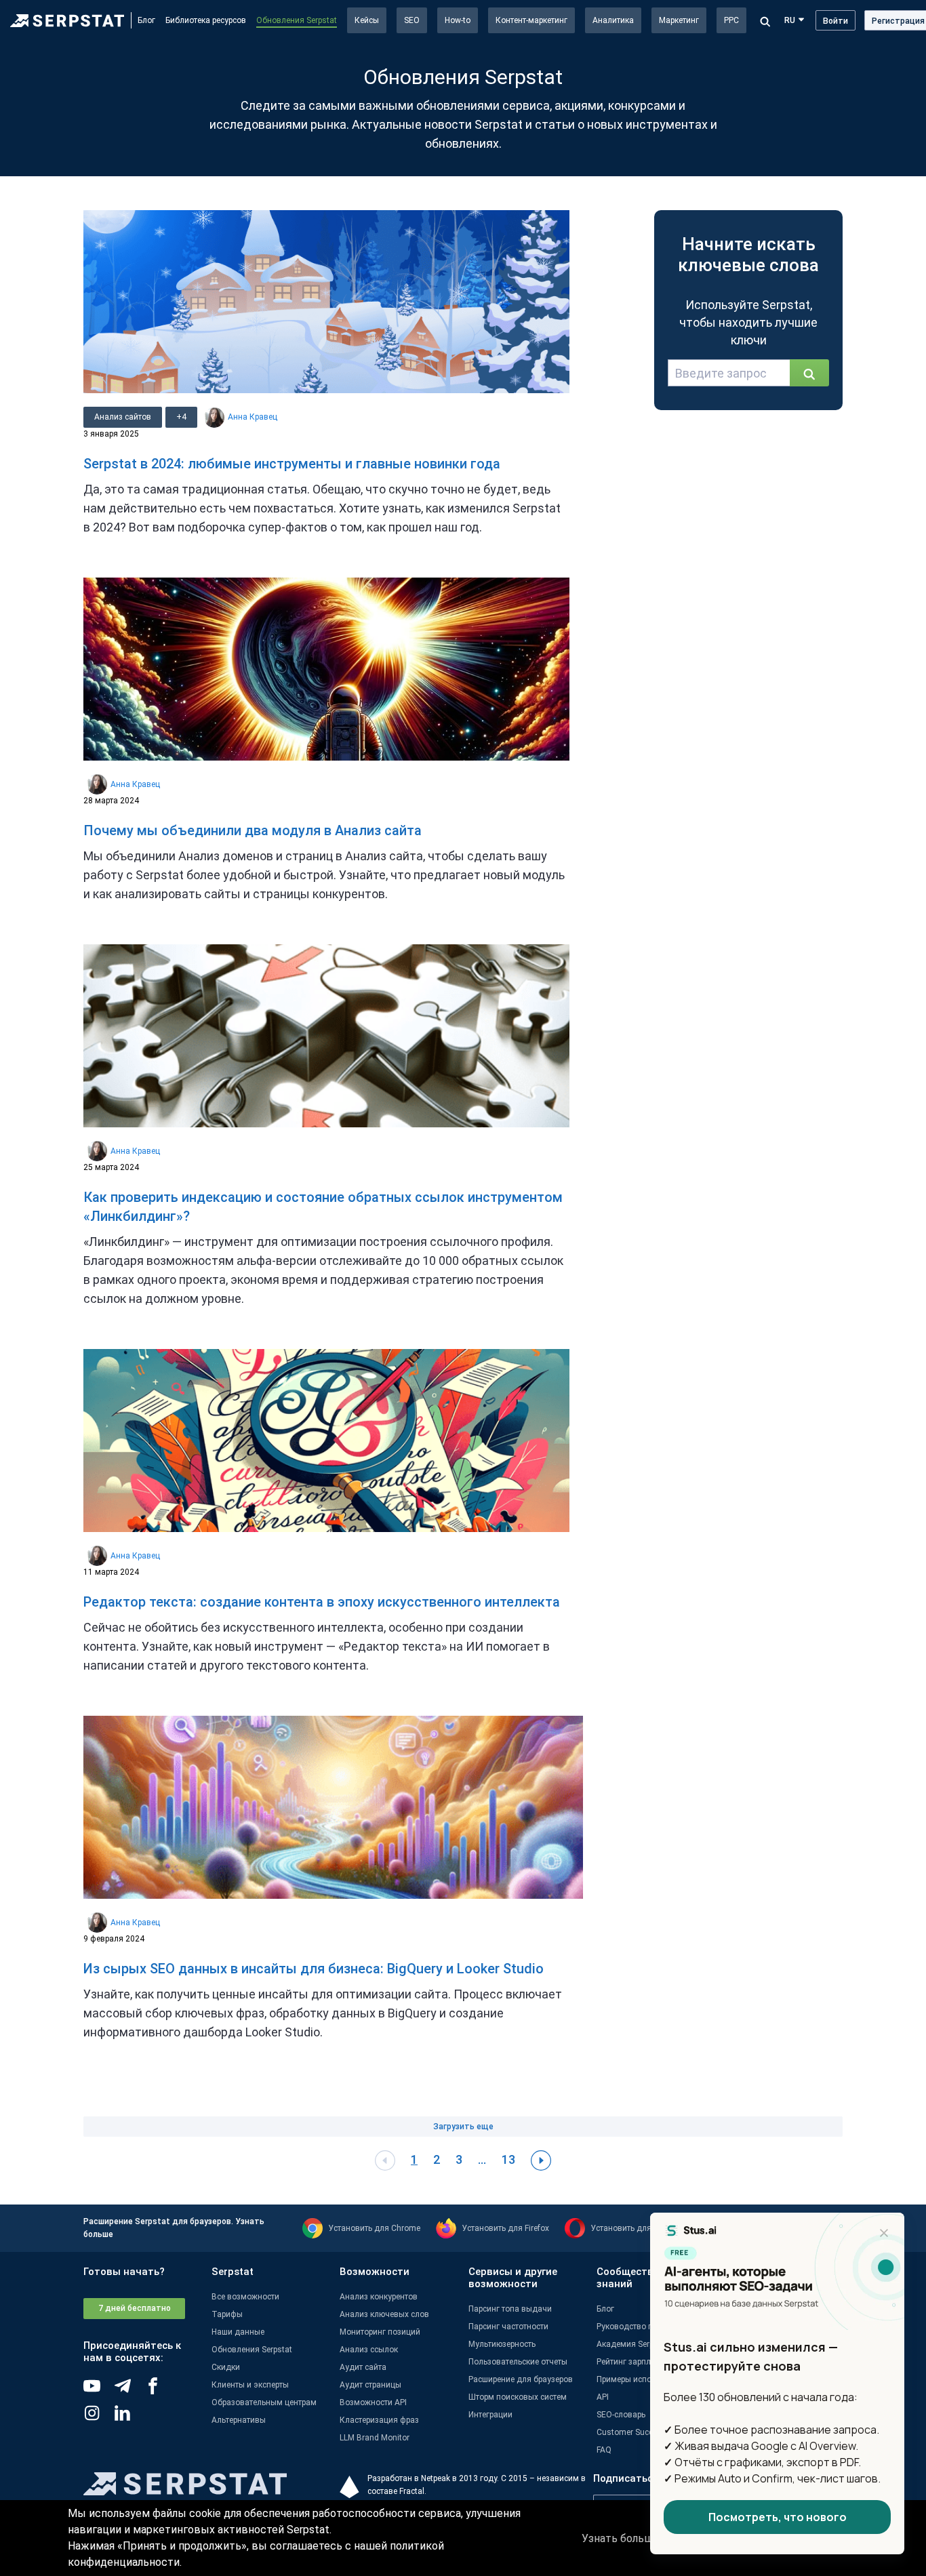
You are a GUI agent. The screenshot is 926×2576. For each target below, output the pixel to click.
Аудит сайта (363, 2367)
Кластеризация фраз (379, 2420)
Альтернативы (239, 2420)
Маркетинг (679, 20)
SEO (412, 20)
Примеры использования (645, 2379)
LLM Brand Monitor (375, 2438)
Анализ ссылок (369, 2350)
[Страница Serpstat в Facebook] (160, 2391)
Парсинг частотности (508, 2327)
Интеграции (490, 2415)
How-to (458, 20)
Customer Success (631, 2432)
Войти (836, 21)
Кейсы (367, 20)
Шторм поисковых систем (518, 2397)
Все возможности (245, 2297)
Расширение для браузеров (521, 2379)
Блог (146, 20)
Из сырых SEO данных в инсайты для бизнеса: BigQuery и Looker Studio (314, 1969)
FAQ (604, 2450)
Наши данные (238, 2332)
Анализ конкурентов (379, 2297)
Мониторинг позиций (380, 2332)
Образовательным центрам (264, 2402)
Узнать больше (621, 2538)
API (603, 2397)
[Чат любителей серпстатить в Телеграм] (129, 2391)
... (482, 2159)
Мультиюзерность (502, 2344)
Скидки (226, 2367)
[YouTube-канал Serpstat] (99, 2391)
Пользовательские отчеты (518, 2362)
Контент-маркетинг (531, 20)
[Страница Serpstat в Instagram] (99, 2418)
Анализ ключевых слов (384, 2314)
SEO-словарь (621, 2415)
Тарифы (227, 2314)
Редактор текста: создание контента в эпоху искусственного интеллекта (322, 1602)
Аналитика (613, 20)
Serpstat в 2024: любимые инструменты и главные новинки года (292, 464)
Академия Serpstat (632, 2344)
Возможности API (373, 2402)
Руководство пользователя (649, 2327)
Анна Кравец (253, 417)
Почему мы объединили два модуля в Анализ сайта (253, 830)
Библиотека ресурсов (206, 20)
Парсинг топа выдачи (510, 2309)
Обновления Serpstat (297, 20)
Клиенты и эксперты (250, 2385)
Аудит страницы (370, 2385)
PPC (731, 20)
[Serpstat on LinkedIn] (129, 2418)
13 (508, 2159)
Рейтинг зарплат (628, 2362)
